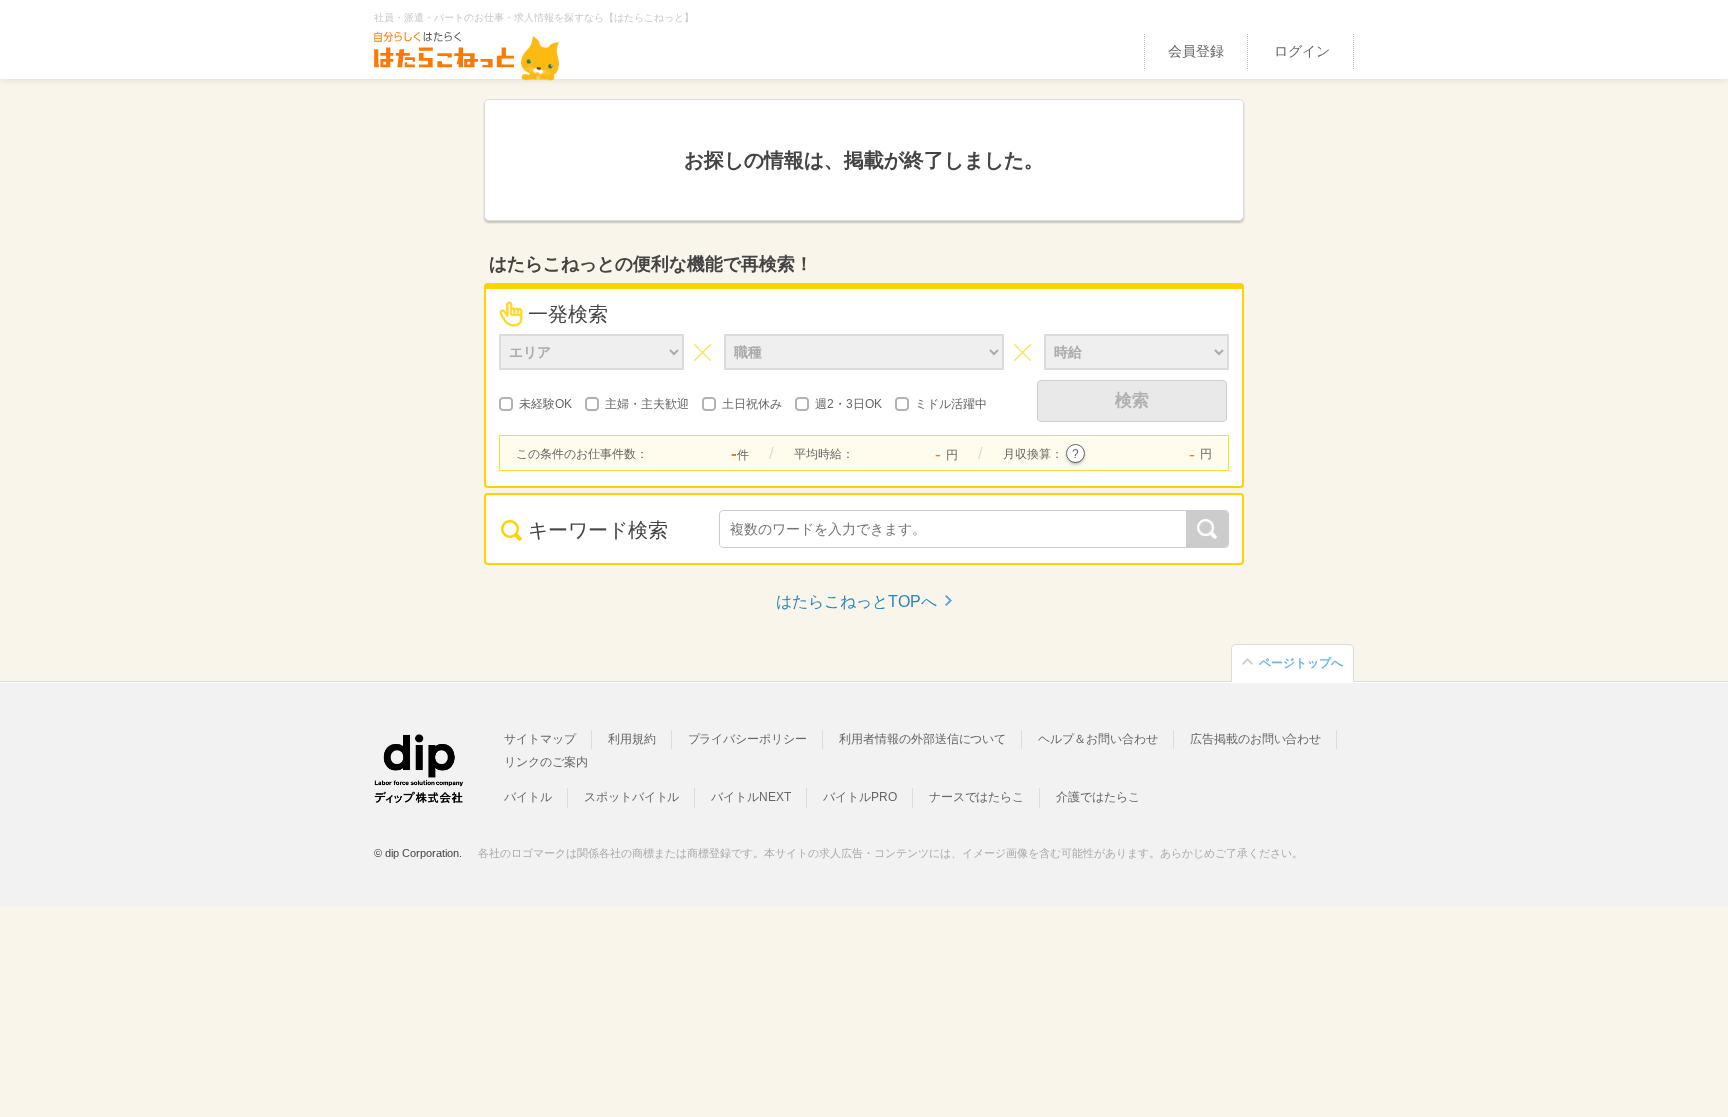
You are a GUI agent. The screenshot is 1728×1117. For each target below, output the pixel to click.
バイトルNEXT (751, 797)
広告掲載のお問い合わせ (1255, 739)
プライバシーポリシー (748, 739)
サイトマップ (540, 739)
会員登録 (1196, 51)
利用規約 (632, 739)
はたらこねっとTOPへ (856, 601)
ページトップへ (1301, 663)
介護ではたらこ (1098, 797)
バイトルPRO (860, 797)
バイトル (528, 797)
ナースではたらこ (977, 797)
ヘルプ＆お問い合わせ (1098, 739)
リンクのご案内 (546, 762)
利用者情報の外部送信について (922, 739)
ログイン (1302, 51)
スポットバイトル (632, 797)
